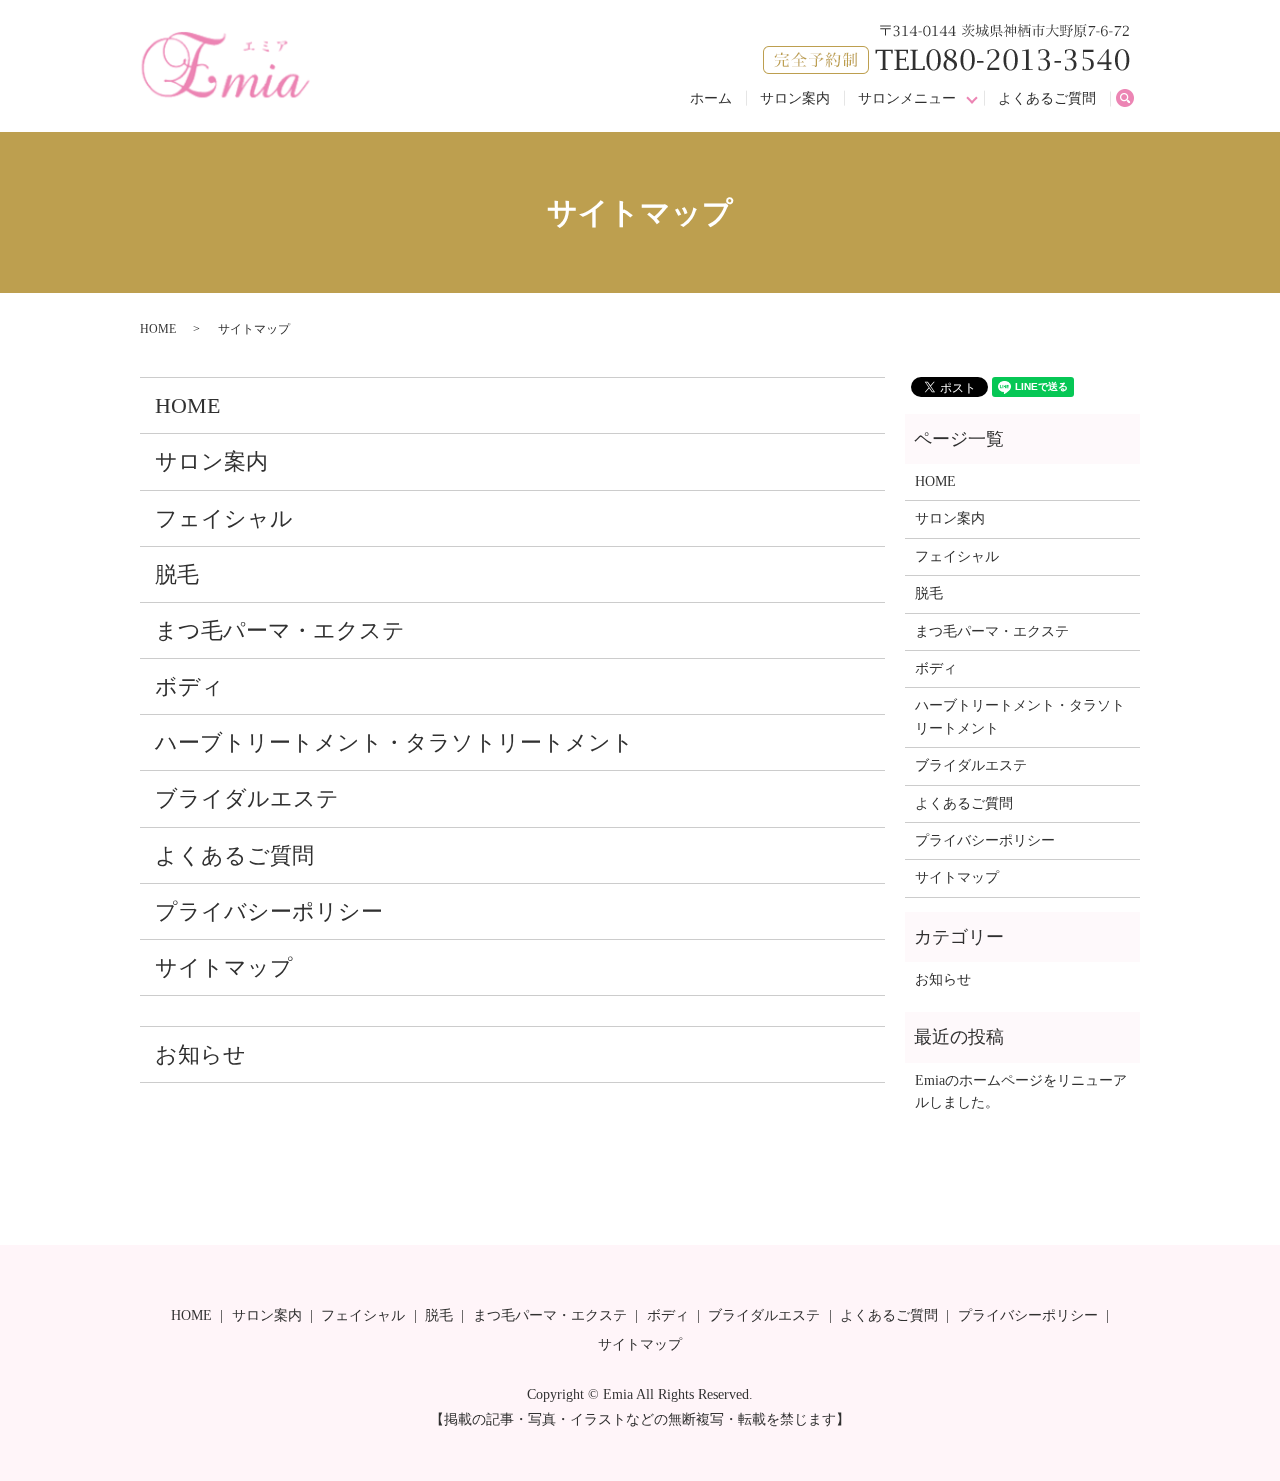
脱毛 (177, 574)
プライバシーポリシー (269, 911)
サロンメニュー (907, 98)
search (1133, 99)
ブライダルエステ (247, 798)
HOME (158, 329)
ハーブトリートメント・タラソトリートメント (394, 742)
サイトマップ (224, 967)
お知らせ (200, 1054)
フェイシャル (224, 518)
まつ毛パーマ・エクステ (280, 630)
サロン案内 (795, 98)
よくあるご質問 (1047, 98)
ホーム (711, 98)
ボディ (189, 686)
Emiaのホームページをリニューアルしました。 (1021, 1091)
